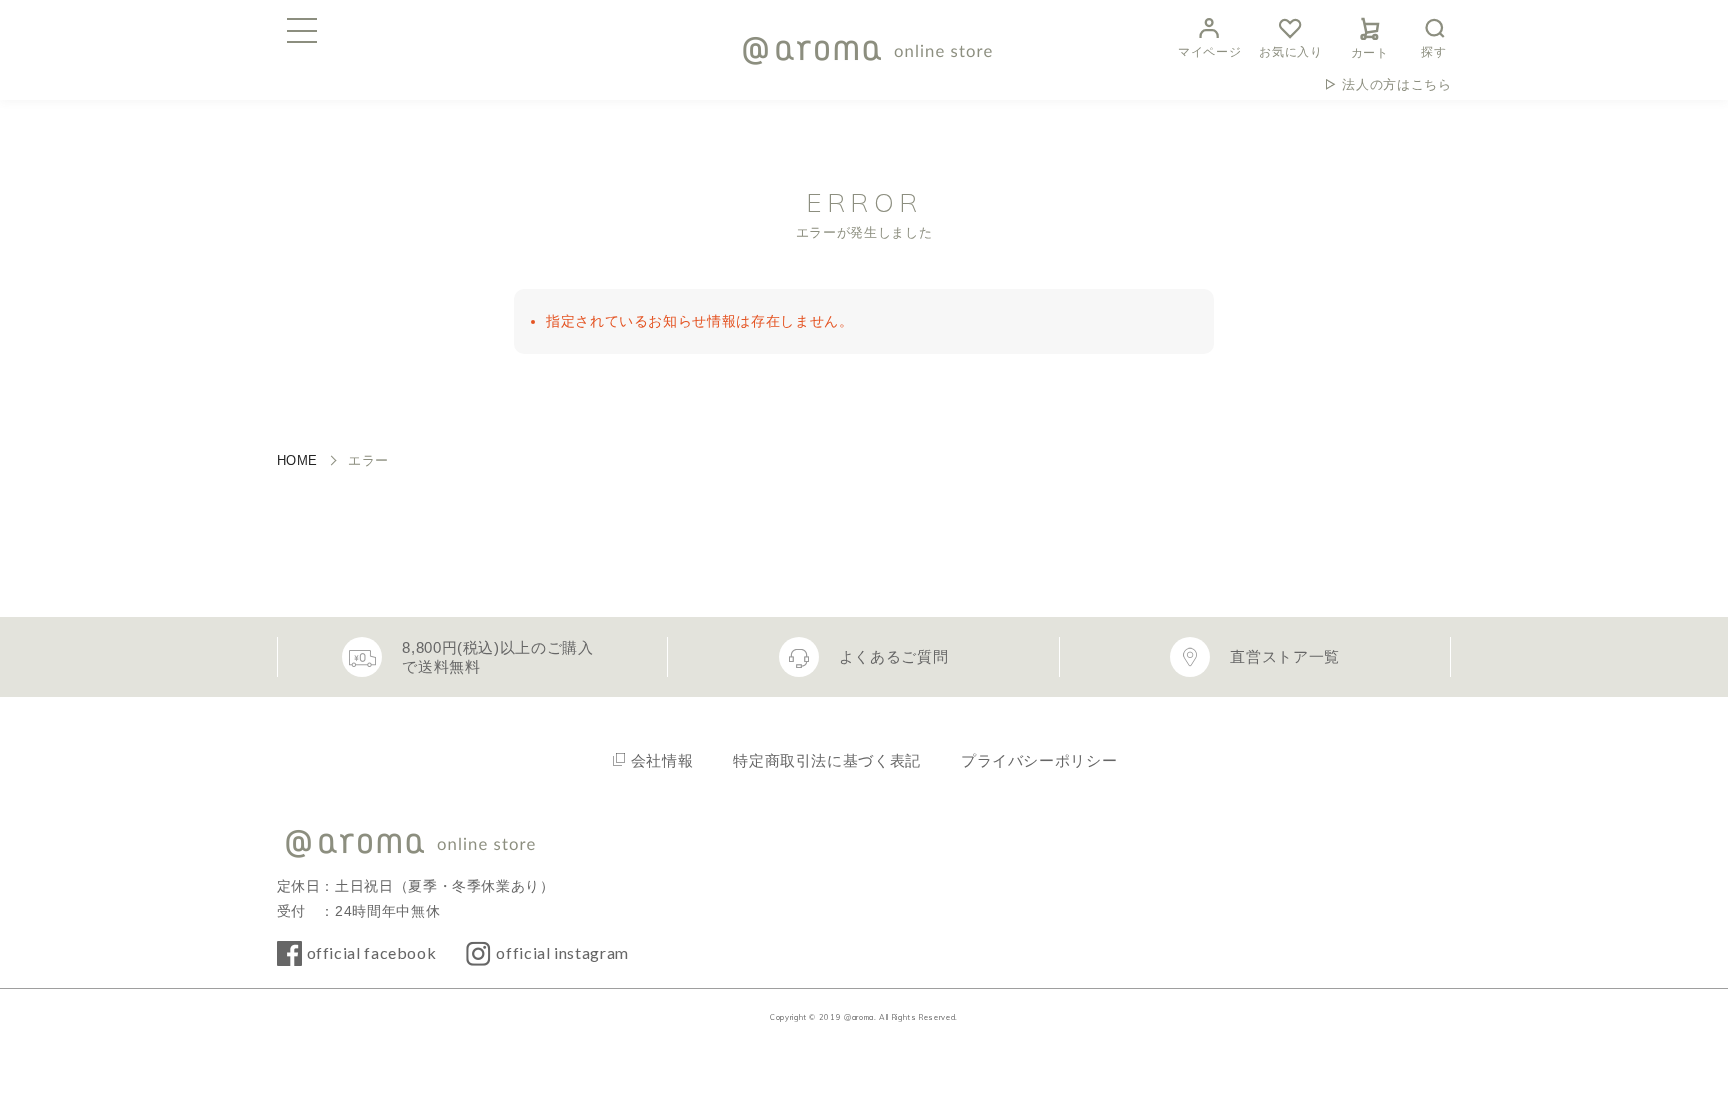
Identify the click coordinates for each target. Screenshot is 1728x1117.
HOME (298, 460)
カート (1370, 53)
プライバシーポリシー (1039, 760)
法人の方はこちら (1396, 84)
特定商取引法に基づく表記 (827, 760)
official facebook (372, 952)
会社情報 (662, 760)
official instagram (562, 952)
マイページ (1209, 52)
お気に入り (1290, 52)
